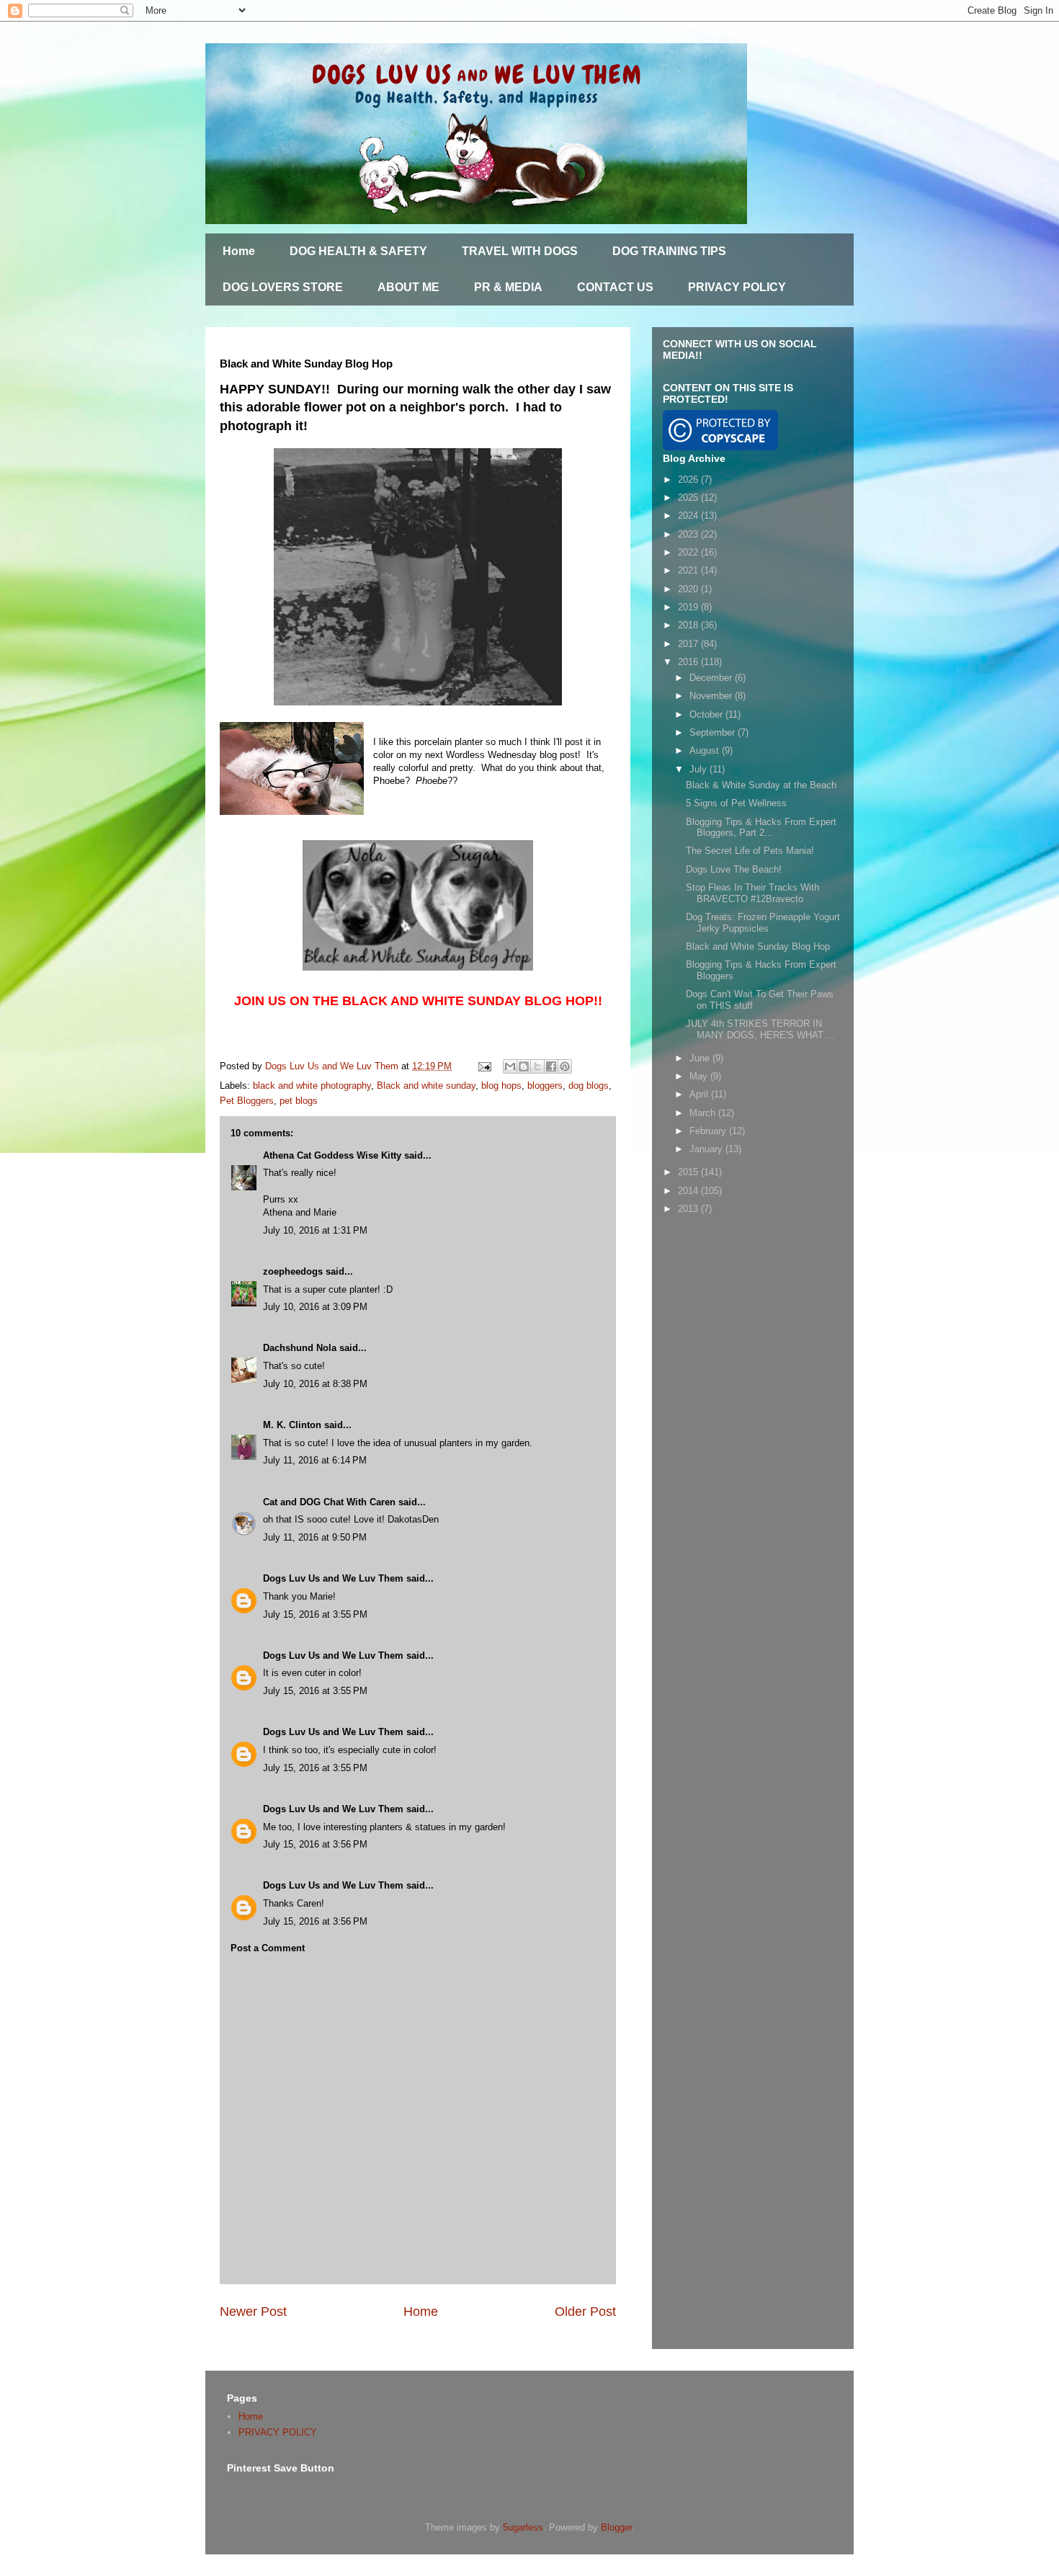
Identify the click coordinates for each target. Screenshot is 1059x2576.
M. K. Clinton (292, 1425)
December (712, 678)
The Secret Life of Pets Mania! (750, 851)
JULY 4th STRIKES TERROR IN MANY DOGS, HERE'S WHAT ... (760, 1029)
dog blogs (589, 1086)
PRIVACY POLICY (737, 287)
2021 (689, 570)
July (700, 769)
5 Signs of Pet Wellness (736, 803)
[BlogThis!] (524, 1066)
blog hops (501, 1086)
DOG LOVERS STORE (283, 287)
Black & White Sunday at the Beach (761, 785)
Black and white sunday (426, 1086)
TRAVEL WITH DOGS (520, 251)
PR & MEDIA (508, 287)
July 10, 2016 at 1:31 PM (315, 1230)
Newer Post (253, 2312)
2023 (689, 534)
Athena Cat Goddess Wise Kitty (332, 1155)
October (707, 714)
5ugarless (523, 2527)
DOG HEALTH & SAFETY (358, 251)
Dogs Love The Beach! (734, 869)
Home (239, 251)
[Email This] (510, 1066)
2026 (689, 480)
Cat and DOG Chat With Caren (329, 1502)
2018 (689, 625)
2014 (689, 1191)
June (701, 1058)
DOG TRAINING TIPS (669, 251)
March (704, 1113)
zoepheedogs (293, 1271)
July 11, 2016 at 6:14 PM (315, 1460)
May (700, 1076)
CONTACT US (615, 287)
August (706, 750)
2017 (689, 644)
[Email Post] (484, 1066)
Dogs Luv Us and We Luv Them (333, 1578)
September (714, 732)
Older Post (585, 2312)
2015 (689, 1172)
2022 (689, 552)
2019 (689, 607)
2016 (689, 662)
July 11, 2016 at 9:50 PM (315, 1537)
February (709, 1131)
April (700, 1094)
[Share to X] (537, 1066)
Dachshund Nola (300, 1348)
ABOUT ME (408, 287)
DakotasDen (413, 1519)
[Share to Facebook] (551, 1066)
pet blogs (299, 1101)
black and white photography (312, 1086)
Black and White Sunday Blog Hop (758, 946)
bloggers (545, 1086)
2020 (689, 589)
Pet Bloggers (247, 1101)
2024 (689, 516)
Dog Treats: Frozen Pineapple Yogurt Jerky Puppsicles (763, 923)
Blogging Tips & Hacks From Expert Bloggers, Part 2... (761, 828)
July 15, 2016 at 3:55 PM (315, 1614)
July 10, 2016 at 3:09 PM (315, 1307)
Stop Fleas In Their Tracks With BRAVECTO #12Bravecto (752, 893)
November (712, 696)
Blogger (616, 2527)
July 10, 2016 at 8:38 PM (315, 1384)
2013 (689, 1209)
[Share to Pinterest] (565, 1066)
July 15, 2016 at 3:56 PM (315, 1844)
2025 (689, 498)
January (707, 1149)
